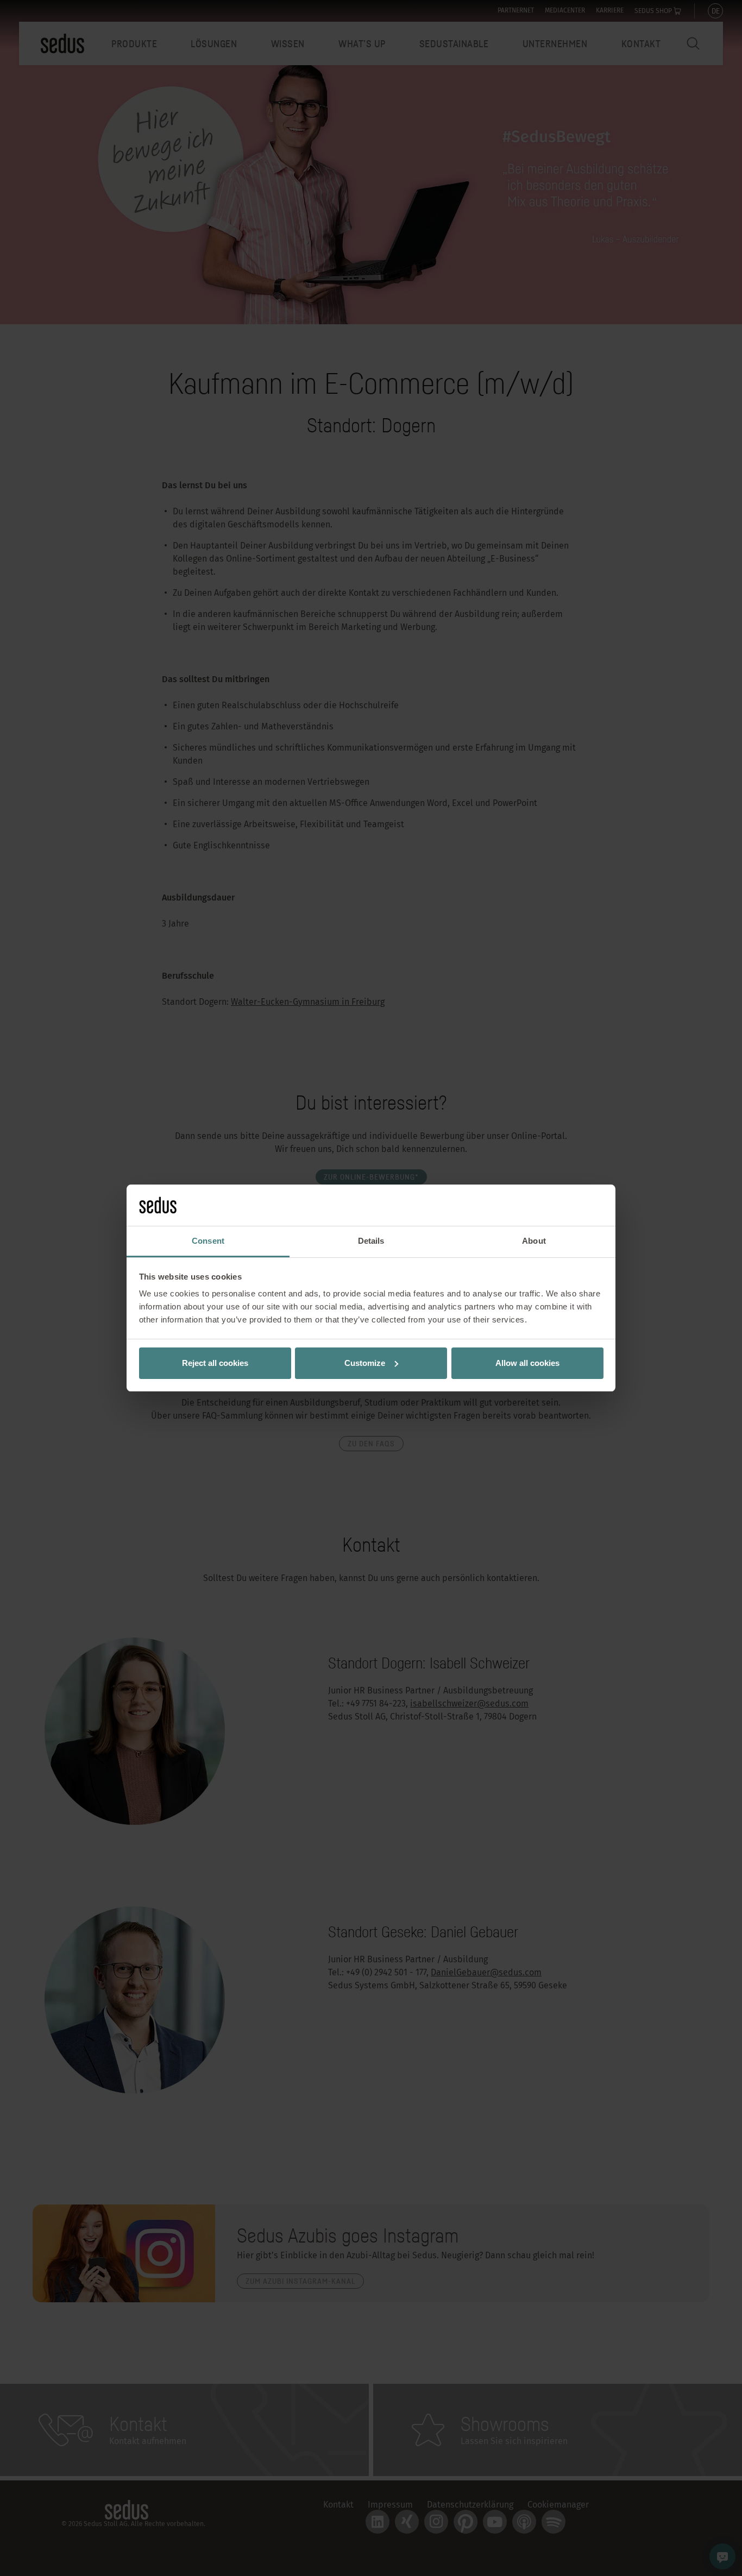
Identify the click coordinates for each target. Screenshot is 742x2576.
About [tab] (534, 1241)
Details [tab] (371, 1241)
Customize (365, 1363)
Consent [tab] (208, 1241)
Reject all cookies (215, 1363)
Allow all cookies (527, 1363)
